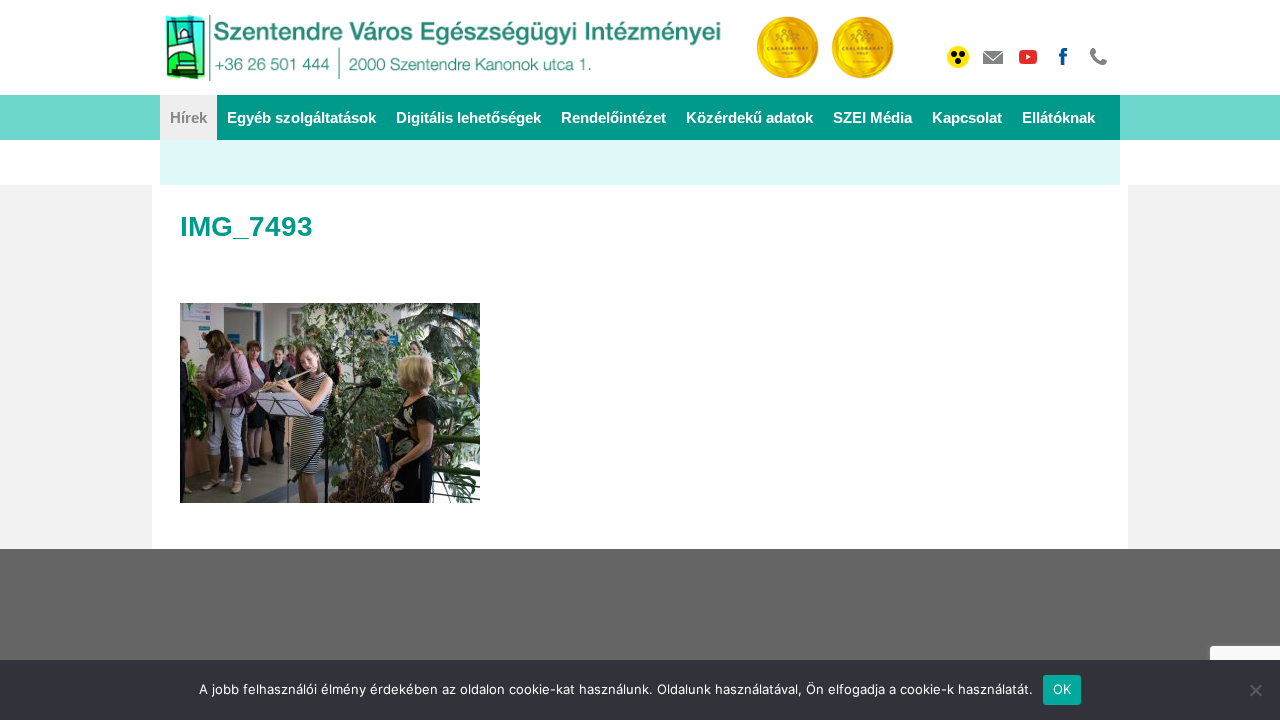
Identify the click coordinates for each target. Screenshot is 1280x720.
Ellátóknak (1058, 117)
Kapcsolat (967, 117)
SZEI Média (872, 117)
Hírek (188, 117)
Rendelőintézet (613, 117)
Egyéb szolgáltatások (301, 117)
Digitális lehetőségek (468, 117)
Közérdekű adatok (749, 117)
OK (1062, 689)
